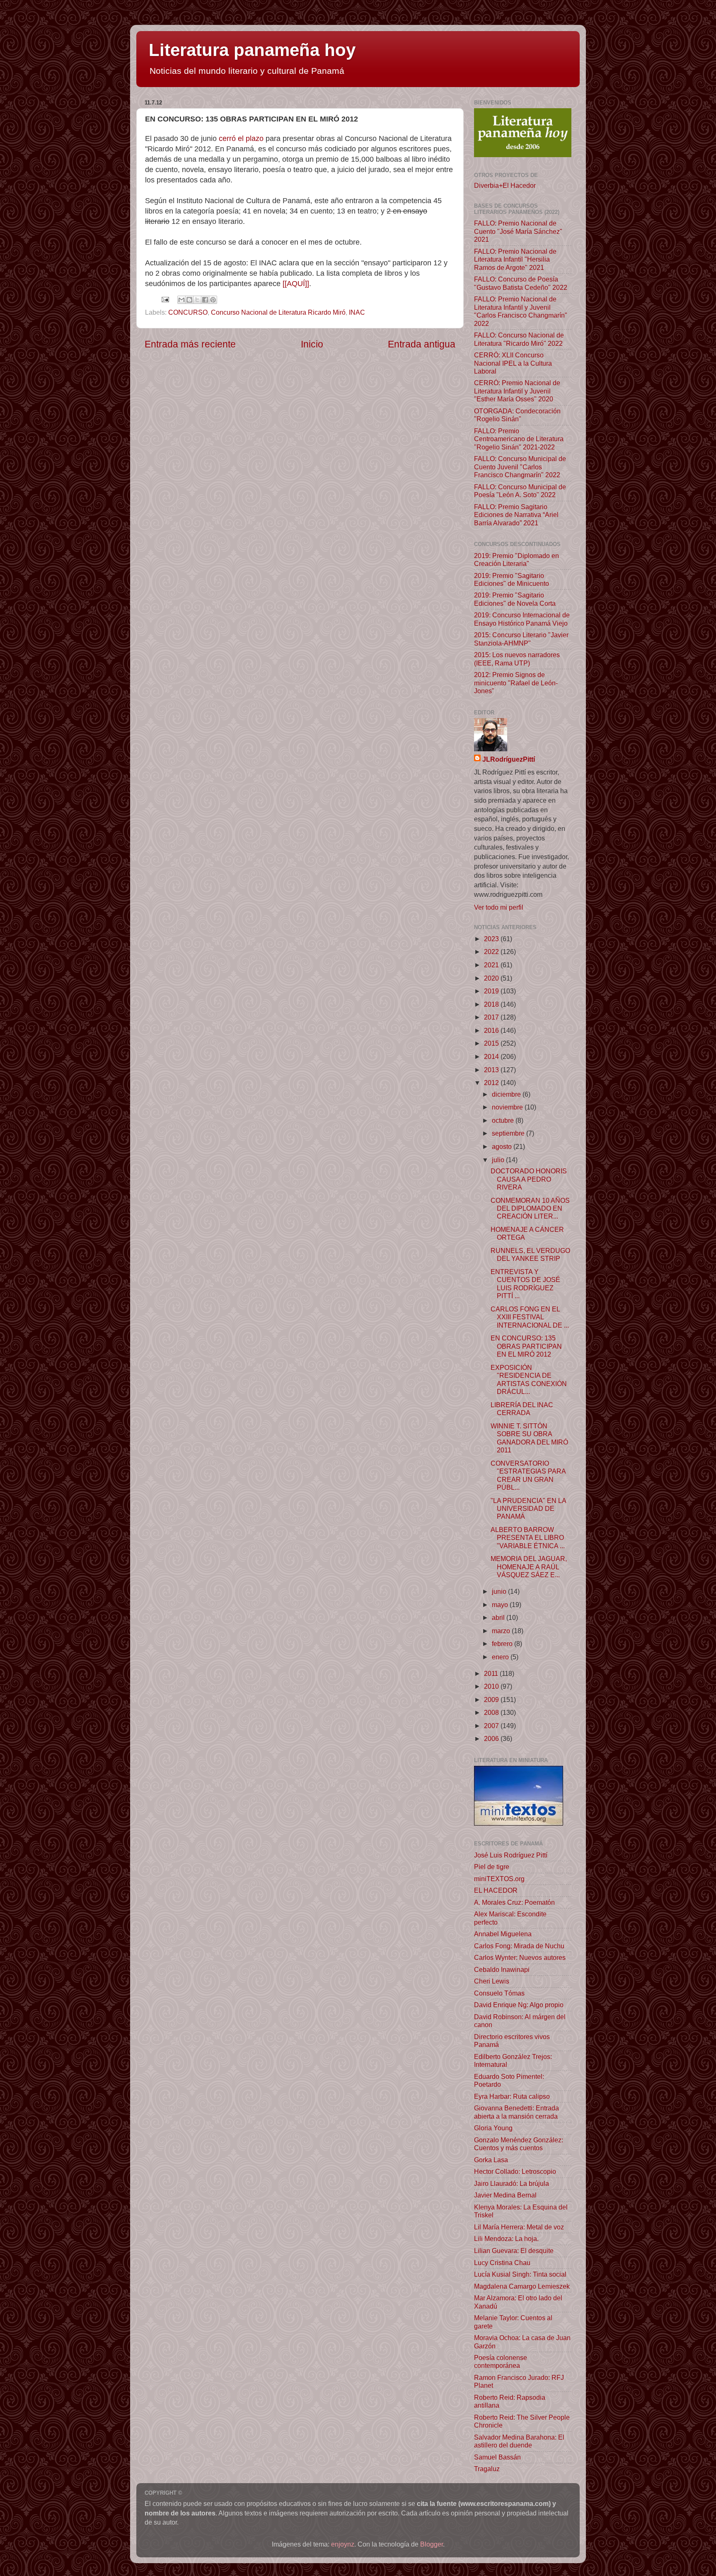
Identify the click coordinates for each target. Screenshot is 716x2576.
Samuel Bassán (497, 2457)
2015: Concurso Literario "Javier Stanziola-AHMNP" (521, 639)
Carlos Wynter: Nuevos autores (520, 1957)
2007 (492, 1726)
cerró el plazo (241, 138)
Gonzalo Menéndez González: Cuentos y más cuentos (519, 2144)
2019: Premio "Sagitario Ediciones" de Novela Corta (515, 599)
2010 (492, 1686)
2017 (492, 1017)
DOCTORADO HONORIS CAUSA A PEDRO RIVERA (529, 1179)
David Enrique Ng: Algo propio (519, 2005)
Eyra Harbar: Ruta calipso (512, 2096)
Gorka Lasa (491, 2160)
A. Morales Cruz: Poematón (514, 1902)
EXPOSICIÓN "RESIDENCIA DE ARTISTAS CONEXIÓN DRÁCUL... (529, 1379)
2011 (492, 1673)
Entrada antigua (422, 344)
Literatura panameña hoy (252, 50)
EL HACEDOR (496, 1890)
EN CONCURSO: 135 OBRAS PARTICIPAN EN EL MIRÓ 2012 (526, 1346)
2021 (492, 965)
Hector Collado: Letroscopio (515, 2171)
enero (501, 1657)
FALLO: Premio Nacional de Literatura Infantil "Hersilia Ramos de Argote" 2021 (515, 259)
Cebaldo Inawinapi (502, 1969)
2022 (492, 952)
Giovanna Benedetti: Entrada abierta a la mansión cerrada (516, 2112)
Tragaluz (487, 2469)
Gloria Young (493, 2128)
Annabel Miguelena (503, 1934)
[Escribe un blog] (189, 300)
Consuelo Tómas (499, 1993)
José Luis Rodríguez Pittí (511, 1855)
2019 (492, 991)
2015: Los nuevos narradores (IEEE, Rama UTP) (517, 659)
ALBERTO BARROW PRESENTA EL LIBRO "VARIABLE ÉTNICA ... (528, 1538)
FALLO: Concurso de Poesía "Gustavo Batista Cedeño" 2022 (521, 283)
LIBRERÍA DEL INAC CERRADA (522, 1409)
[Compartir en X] (197, 300)
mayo (501, 1605)
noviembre (508, 1107)
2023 (492, 939)
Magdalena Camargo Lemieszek (522, 2286)
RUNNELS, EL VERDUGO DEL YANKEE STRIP (530, 1254)
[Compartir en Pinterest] (213, 300)
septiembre (509, 1133)
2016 (492, 1030)
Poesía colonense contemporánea (501, 2361)
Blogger (432, 2544)
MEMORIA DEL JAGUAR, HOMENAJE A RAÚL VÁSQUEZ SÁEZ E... (529, 1567)
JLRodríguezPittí (509, 759)
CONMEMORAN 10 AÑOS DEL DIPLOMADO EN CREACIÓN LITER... (530, 1208)
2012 (492, 1083)
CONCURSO (188, 312)
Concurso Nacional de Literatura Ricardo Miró (278, 312)
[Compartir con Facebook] (205, 300)
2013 (492, 1070)
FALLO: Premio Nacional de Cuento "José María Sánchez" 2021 (518, 231)
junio (500, 1591)
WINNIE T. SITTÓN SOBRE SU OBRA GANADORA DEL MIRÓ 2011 (529, 1438)
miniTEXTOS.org (499, 1879)
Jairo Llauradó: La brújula (512, 2183)
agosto (503, 1146)
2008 (492, 1712)
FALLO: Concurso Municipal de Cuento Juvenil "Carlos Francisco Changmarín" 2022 (520, 467)
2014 (492, 1056)
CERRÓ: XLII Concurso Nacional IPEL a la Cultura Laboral (513, 363)
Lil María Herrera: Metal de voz (519, 2227)
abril (499, 1617)
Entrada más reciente (190, 344)
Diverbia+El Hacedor (505, 185)
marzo (502, 1631)
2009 (492, 1700)
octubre (504, 1120)
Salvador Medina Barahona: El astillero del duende (519, 2441)
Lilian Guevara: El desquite (514, 2251)
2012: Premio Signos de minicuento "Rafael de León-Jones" (516, 683)
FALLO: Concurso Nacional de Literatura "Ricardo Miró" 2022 (519, 339)
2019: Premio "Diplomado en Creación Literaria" (516, 560)
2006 (492, 1738)
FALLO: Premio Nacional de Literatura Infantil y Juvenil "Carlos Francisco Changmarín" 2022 (521, 311)
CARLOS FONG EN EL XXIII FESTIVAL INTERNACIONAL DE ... (530, 1317)
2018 (492, 1004)
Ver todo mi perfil (499, 907)
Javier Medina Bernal (505, 2195)
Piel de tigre (492, 1867)
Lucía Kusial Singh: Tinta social (520, 2274)
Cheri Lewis (492, 1981)
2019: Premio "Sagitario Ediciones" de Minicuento (512, 579)
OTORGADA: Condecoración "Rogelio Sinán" (517, 415)
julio (499, 1160)
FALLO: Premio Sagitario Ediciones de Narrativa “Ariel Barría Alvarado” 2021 (516, 515)
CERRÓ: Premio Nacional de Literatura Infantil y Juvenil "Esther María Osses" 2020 (517, 391)
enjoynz (343, 2544)
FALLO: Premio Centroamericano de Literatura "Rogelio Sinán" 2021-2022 (519, 439)
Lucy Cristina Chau (502, 2263)
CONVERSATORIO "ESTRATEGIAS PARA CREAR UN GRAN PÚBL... (528, 1475)
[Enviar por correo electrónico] (181, 300)
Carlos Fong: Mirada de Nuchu (519, 1946)
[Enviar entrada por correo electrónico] (164, 299)
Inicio (312, 344)
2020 (492, 978)
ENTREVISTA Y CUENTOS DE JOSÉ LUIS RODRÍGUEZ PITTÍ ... (525, 1284)
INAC (357, 312)
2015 (492, 1043)
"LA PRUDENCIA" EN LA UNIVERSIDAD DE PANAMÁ (528, 1509)
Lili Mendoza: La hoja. (506, 2239)
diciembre (507, 1094)
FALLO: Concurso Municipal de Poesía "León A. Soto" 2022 (520, 491)
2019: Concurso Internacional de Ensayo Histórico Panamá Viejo (522, 619)
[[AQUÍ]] (296, 284)
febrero (503, 1644)
